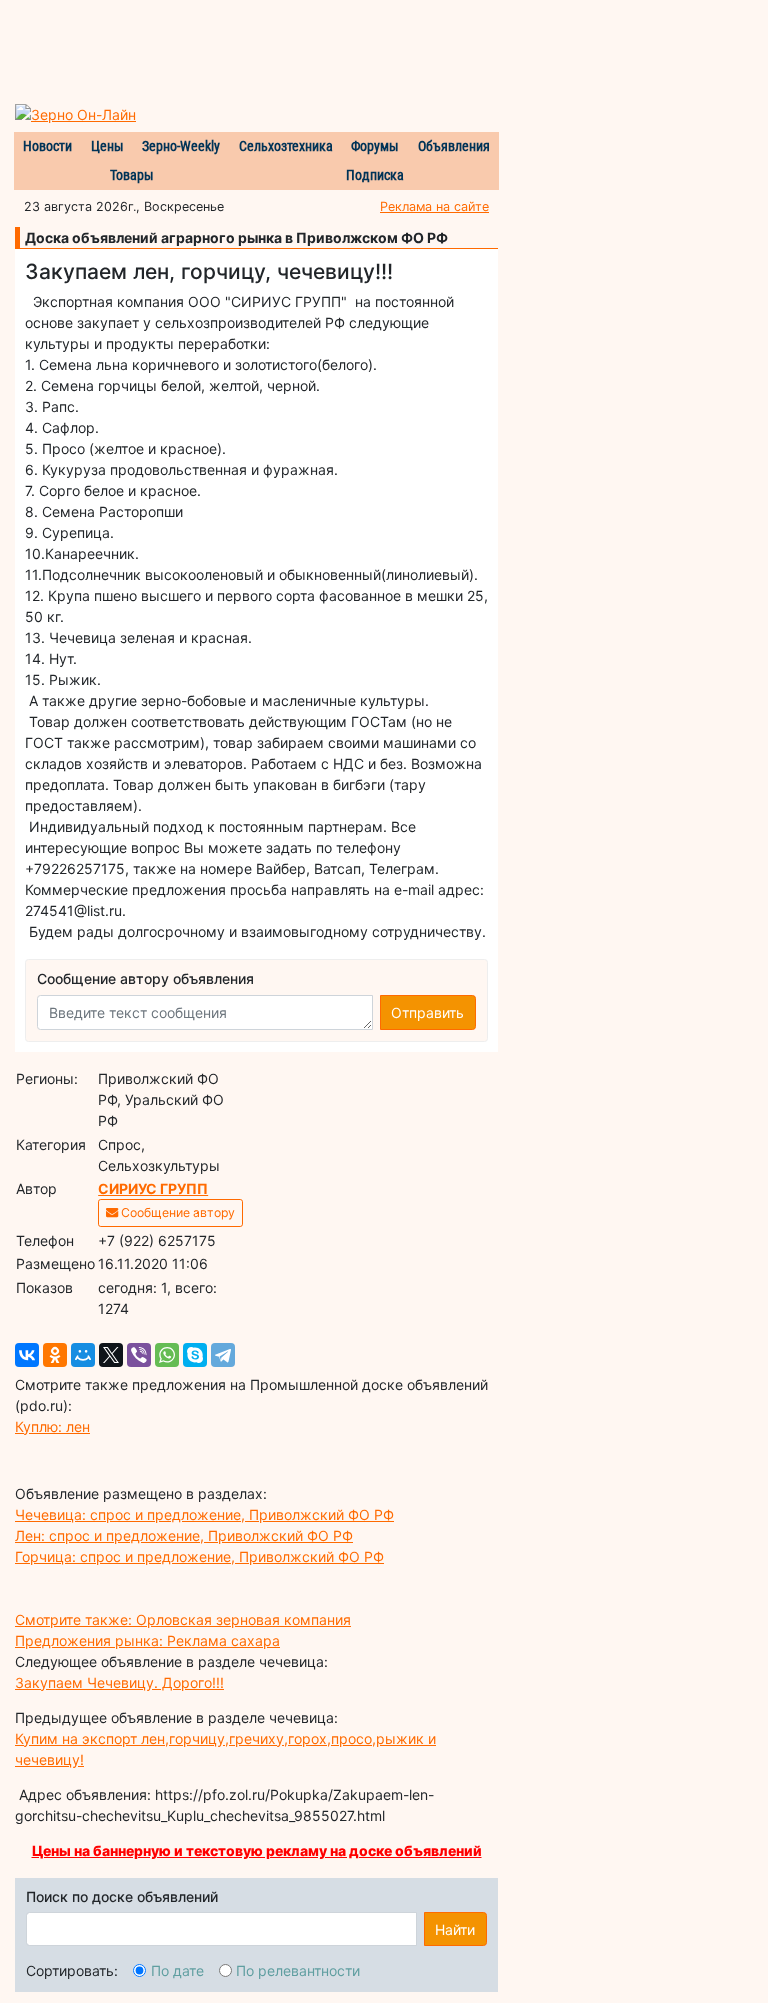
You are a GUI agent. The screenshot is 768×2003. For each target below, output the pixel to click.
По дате (177, 1970)
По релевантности (298, 1970)
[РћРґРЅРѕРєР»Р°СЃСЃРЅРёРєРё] (55, 1355)
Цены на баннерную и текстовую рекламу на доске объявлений (257, 1850)
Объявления (454, 146)
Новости (47, 146)
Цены (107, 146)
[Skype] (195, 1355)
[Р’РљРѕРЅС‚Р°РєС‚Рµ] (27, 1355)
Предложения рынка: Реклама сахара (147, 1640)
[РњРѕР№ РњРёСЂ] (83, 1355)
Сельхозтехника (286, 146)
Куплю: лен (52, 1426)
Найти (455, 1929)
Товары (132, 175)
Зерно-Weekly (181, 146)
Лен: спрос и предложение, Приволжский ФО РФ (184, 1535)
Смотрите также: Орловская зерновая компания (183, 1619)
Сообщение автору (176, 1212)
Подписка (375, 175)
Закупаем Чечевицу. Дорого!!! (119, 1682)
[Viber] (139, 1355)
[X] (111, 1355)
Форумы (375, 146)
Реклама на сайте (434, 206)
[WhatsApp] (167, 1355)
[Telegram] (223, 1355)
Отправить (427, 1012)
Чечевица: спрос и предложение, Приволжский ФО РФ (204, 1514)
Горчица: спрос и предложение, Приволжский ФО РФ (199, 1556)
